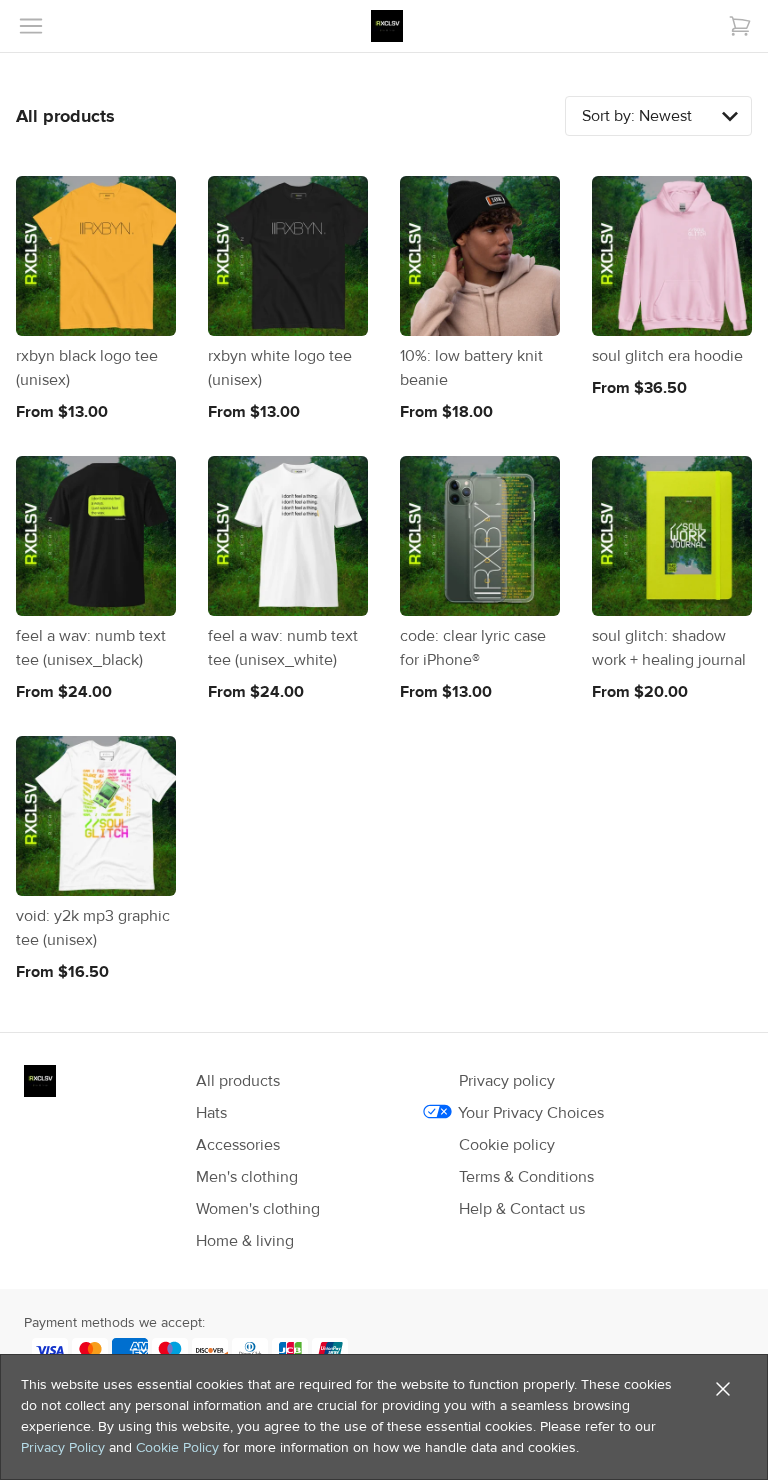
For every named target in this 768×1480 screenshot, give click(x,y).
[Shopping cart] (740, 26)
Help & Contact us (522, 1209)
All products (238, 1081)
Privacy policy (507, 1081)
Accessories (238, 1145)
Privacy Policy (63, 1448)
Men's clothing (247, 1177)
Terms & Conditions (526, 1177)
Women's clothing (258, 1209)
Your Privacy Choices (531, 1113)
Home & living (245, 1241)
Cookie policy (507, 1145)
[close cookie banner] (723, 1389)
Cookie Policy (177, 1448)
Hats (211, 1113)
